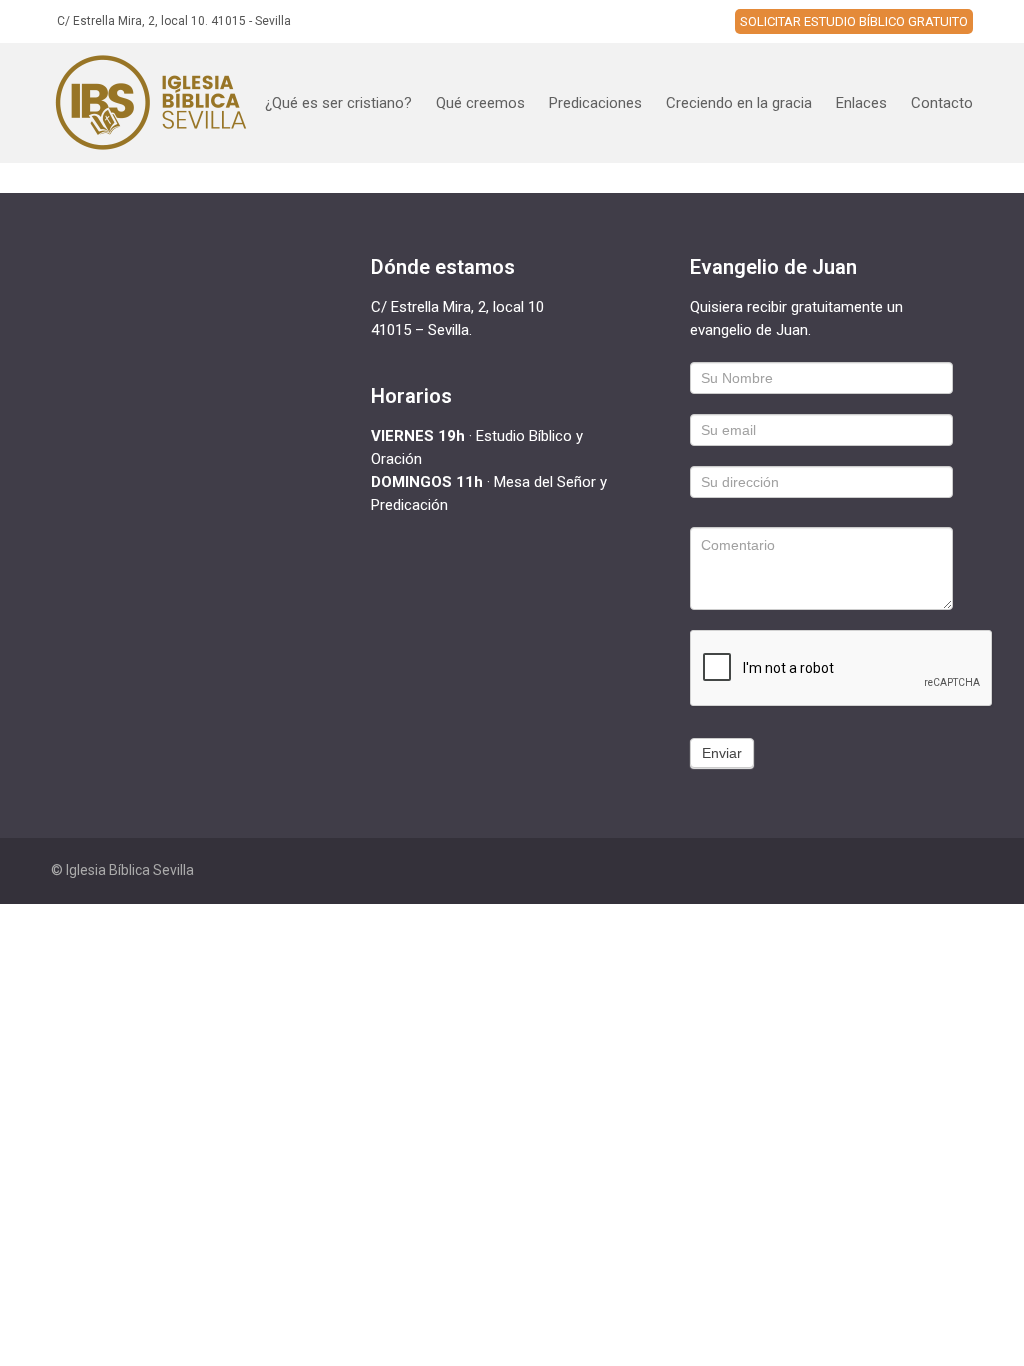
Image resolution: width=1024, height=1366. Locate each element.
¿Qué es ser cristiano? (338, 103)
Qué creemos (480, 103)
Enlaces (861, 103)
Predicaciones (595, 103)
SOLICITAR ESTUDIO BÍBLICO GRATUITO (854, 21)
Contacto (942, 103)
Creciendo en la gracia (739, 103)
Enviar (722, 753)
